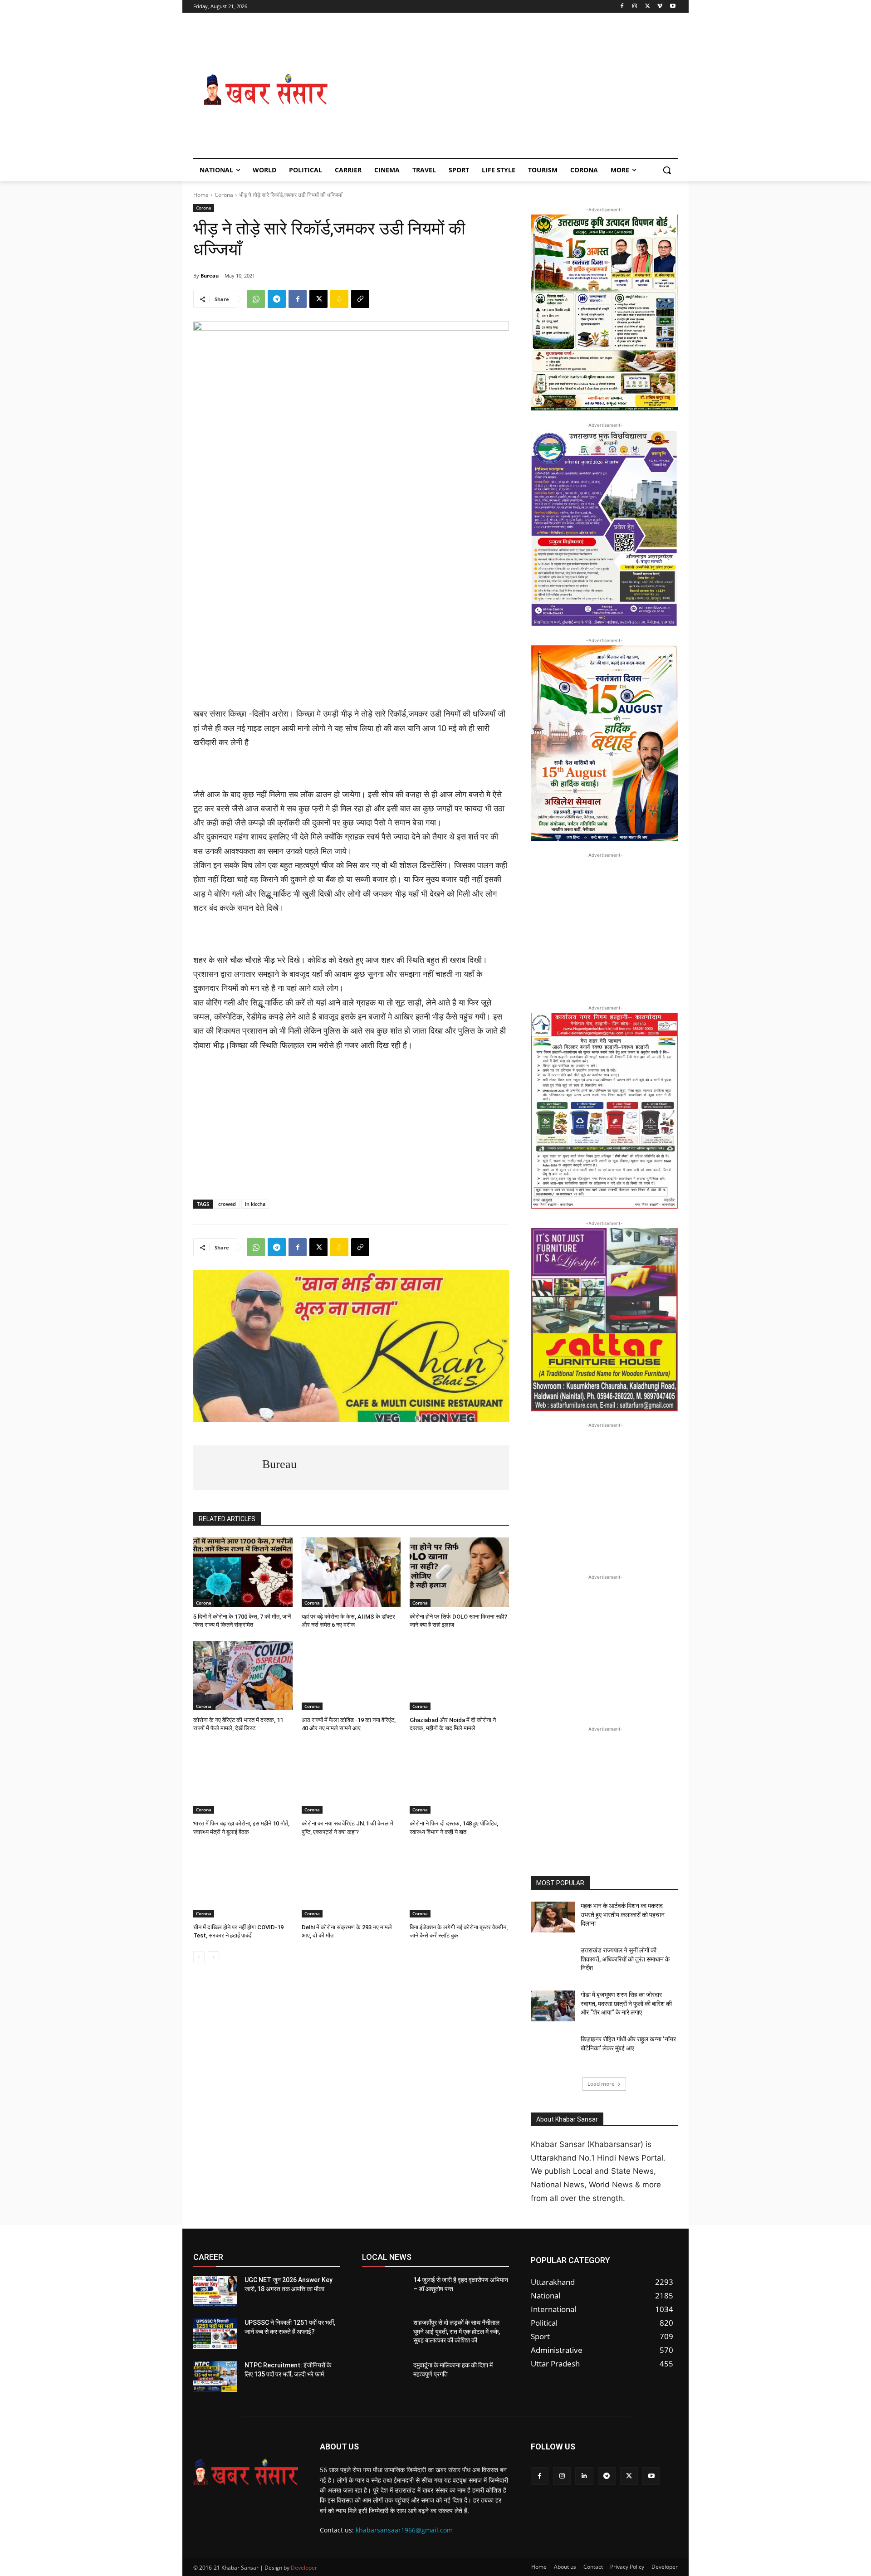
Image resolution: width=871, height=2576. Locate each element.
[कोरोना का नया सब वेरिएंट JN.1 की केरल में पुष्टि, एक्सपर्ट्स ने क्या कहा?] (351, 1779)
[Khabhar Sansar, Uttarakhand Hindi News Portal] (266, 90)
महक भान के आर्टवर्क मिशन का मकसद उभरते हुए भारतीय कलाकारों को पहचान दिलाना (623, 1915)
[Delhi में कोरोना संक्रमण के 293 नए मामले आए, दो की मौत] (351, 1883)
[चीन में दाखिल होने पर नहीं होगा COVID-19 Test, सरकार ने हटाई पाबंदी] (243, 1883)
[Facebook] (622, 7)
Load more (601, 2084)
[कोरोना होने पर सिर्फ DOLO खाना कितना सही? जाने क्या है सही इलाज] (459, 1572)
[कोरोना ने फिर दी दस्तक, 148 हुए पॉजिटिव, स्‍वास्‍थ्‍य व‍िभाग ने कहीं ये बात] (459, 1779)
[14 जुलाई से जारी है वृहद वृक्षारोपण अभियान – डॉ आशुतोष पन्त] (384, 2291)
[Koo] (339, 299)
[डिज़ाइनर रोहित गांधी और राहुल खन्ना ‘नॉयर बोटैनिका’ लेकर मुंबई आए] (553, 2050)
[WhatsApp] (256, 299)
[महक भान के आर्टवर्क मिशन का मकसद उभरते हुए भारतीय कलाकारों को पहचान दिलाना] (553, 1917)
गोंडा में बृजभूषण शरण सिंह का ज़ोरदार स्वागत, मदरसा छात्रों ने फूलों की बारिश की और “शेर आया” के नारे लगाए (626, 2003)
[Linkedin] (584, 2476)
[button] (667, 170)
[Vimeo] (660, 7)
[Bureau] (228, 1468)
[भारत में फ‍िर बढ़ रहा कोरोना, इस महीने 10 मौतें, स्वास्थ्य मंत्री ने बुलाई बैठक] (243, 1779)
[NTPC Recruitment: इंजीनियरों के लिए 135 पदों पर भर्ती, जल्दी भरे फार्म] (215, 2376)
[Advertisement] (508, 90)
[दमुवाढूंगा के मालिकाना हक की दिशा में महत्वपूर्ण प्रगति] (384, 2376)
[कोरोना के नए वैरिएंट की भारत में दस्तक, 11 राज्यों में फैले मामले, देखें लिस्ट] (243, 1676)
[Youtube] (673, 7)
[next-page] (213, 1957)
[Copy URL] (360, 299)
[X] (648, 7)
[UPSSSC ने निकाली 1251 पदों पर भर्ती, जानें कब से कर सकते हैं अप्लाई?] (215, 2334)
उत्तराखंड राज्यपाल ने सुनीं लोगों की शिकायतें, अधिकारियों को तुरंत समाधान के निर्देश (625, 1959)
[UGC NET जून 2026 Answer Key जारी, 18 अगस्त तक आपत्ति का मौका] (215, 2291)
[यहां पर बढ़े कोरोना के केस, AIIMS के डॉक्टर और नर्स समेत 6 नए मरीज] (351, 1572)
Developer (304, 2568)
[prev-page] (199, 1957)
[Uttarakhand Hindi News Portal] (246, 2472)
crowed (227, 1204)
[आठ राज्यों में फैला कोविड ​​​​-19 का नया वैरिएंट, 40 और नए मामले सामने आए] (351, 1676)
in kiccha (255, 1204)
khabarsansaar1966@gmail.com (404, 2530)
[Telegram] (277, 299)
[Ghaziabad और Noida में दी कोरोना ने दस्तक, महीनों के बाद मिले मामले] (459, 1676)
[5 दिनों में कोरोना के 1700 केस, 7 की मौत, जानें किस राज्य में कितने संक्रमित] (243, 1572)
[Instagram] (635, 7)
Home (201, 195)
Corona (224, 195)
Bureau (210, 276)
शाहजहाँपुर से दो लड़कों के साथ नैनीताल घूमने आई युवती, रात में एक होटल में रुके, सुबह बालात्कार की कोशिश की (457, 2331)
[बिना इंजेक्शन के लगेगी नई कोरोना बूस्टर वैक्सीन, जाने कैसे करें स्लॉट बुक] (459, 1883)
